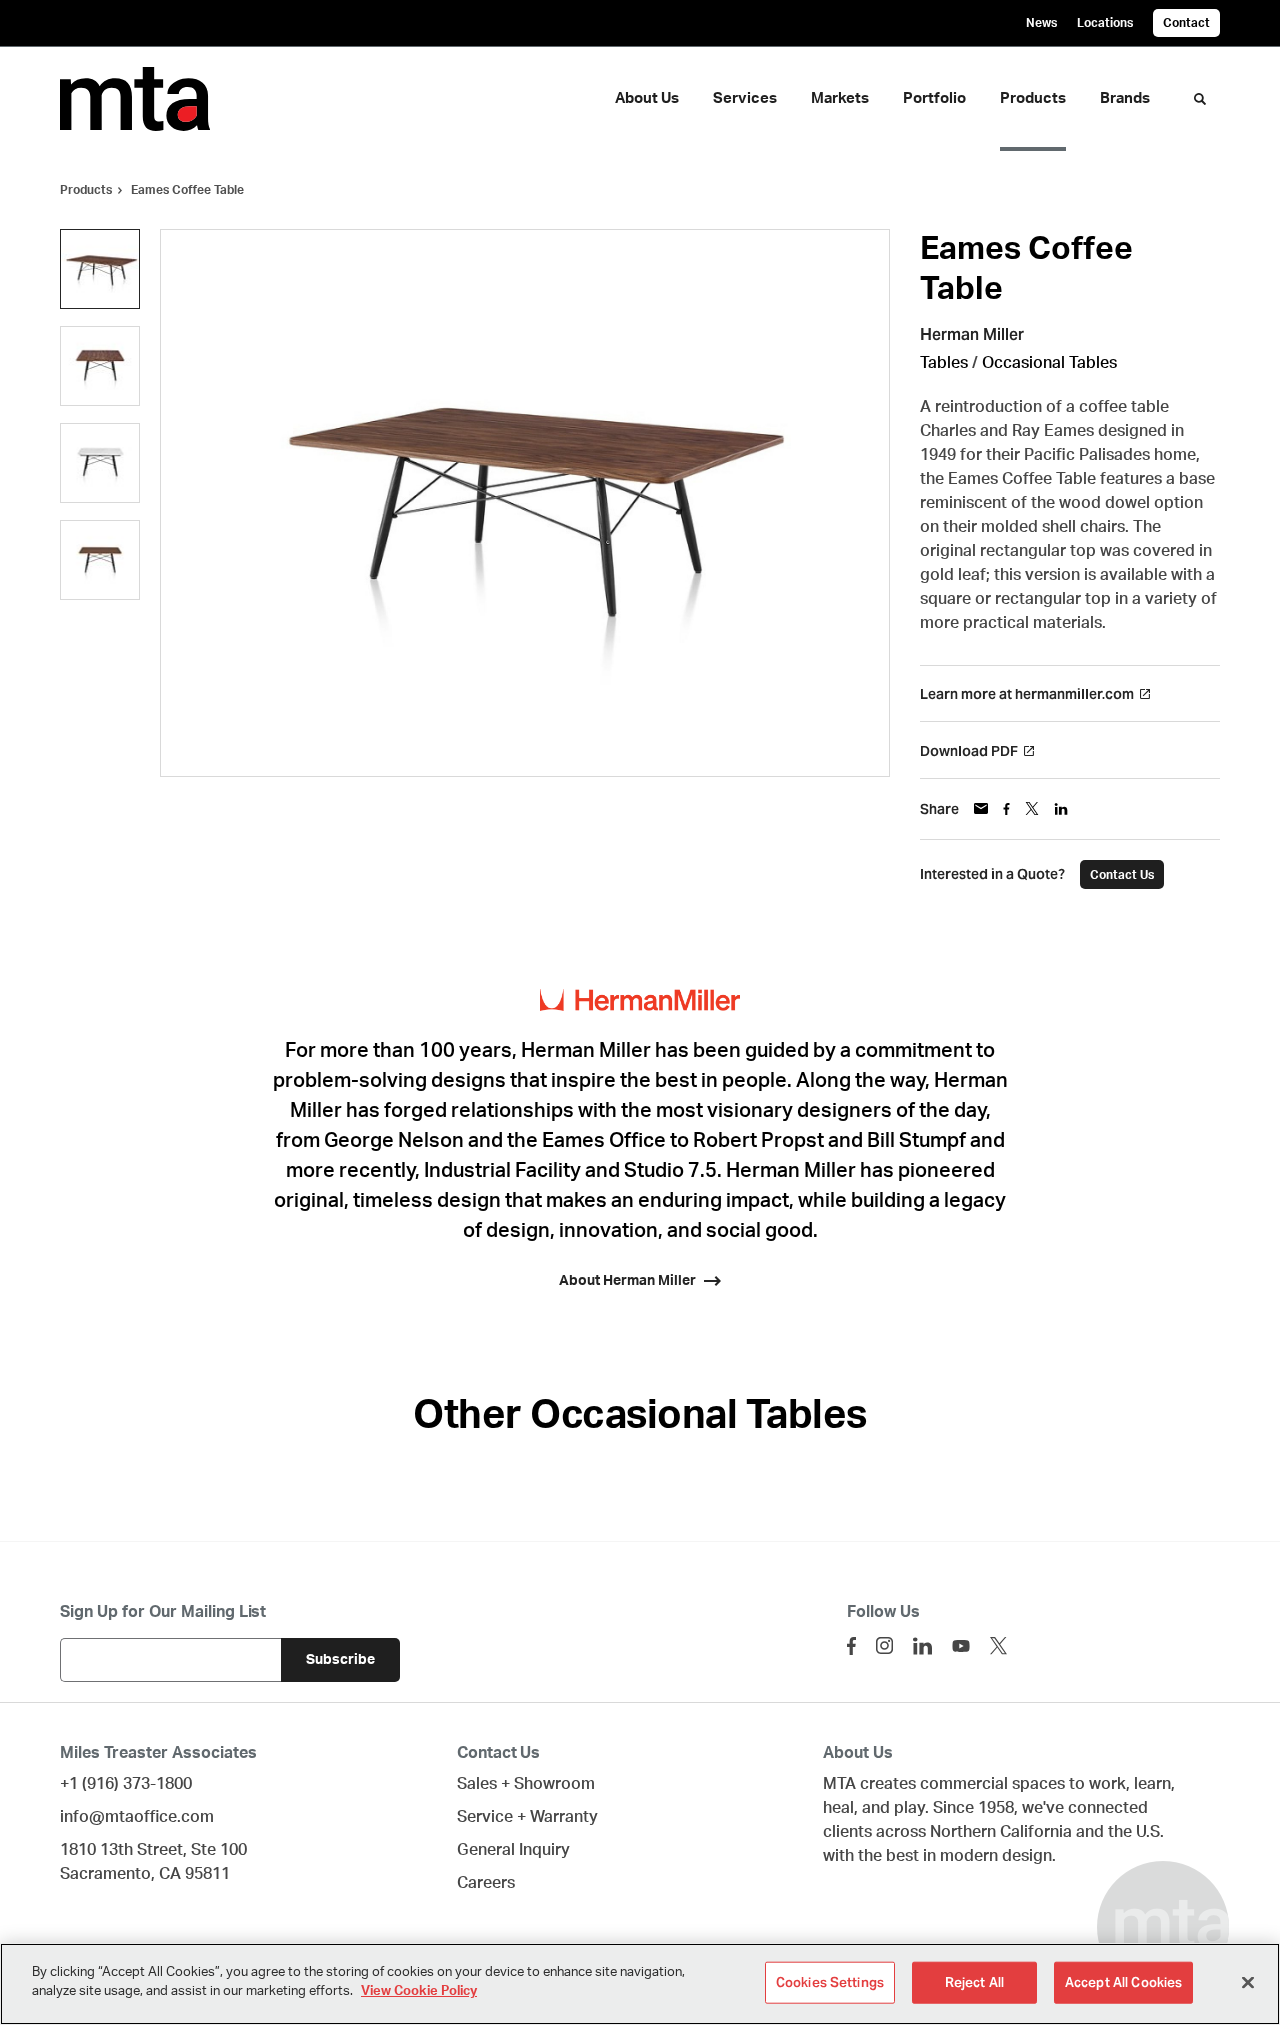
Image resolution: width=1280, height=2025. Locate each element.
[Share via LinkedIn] (1061, 809)
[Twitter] (998, 1645)
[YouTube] (961, 1646)
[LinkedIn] (922, 1646)
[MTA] (148, 99)
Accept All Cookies (1123, 1982)
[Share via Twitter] (1032, 808)
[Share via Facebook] (1006, 809)
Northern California (1001, 1832)
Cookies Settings (830, 1982)
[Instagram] (884, 1645)
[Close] (1248, 1982)
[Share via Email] (981, 808)
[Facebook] (851, 1646)
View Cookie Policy (419, 1991)
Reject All (974, 1982)
